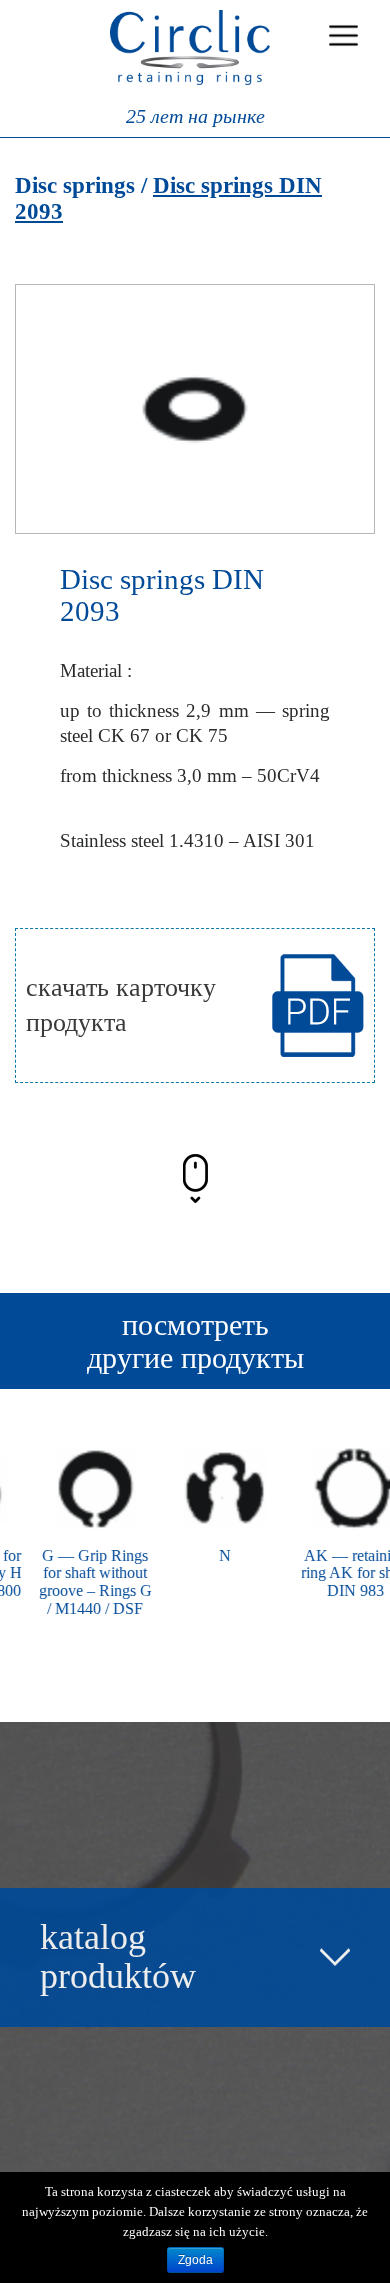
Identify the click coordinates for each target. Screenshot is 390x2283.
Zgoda (195, 2260)
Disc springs (75, 185)
